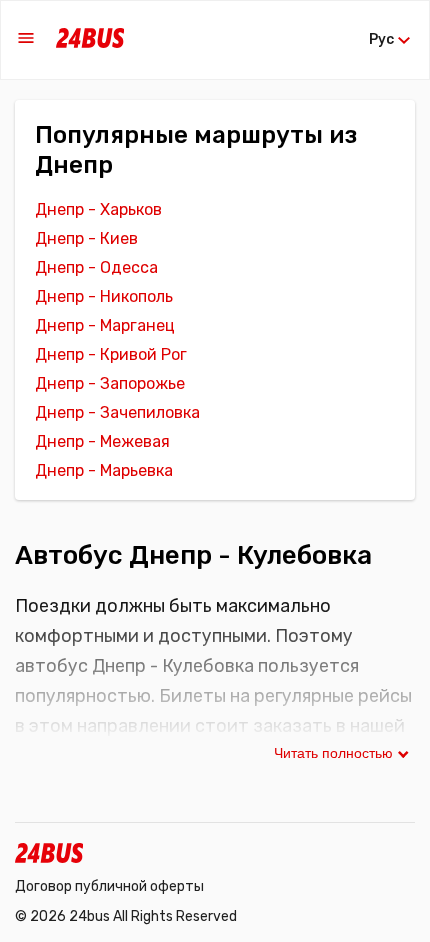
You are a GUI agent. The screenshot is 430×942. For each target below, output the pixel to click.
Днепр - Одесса (96, 267)
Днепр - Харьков (98, 209)
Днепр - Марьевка (104, 470)
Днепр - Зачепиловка (117, 412)
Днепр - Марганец (105, 325)
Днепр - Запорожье (110, 383)
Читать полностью (333, 753)
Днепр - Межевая (102, 441)
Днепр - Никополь (104, 296)
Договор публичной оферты (109, 886)
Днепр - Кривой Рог (111, 354)
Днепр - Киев (86, 238)
